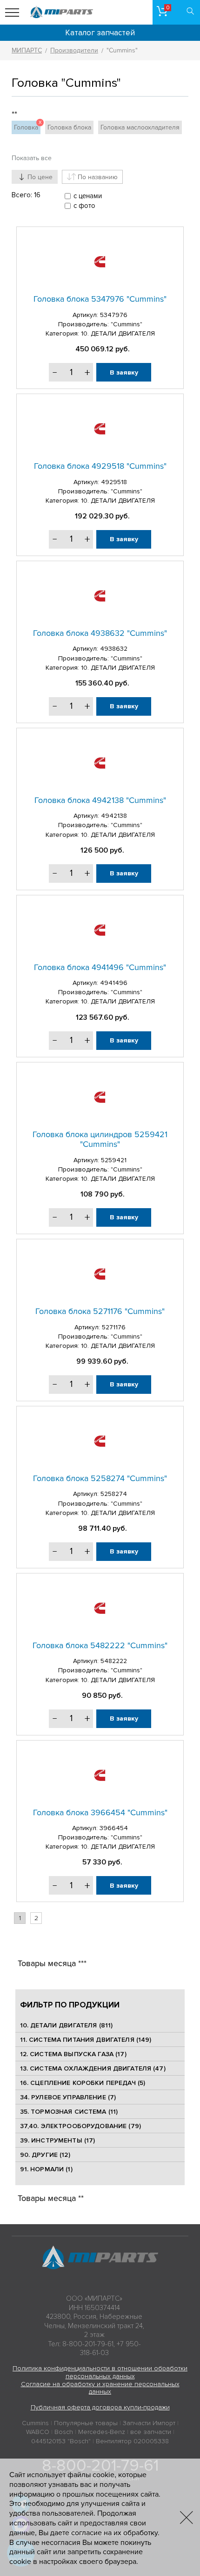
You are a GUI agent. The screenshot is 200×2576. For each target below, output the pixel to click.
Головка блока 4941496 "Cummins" (100, 967)
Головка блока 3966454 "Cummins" (100, 1812)
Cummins (35, 2423)
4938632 (114, 649)
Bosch (64, 2432)
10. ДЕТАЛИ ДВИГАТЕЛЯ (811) (67, 2025)
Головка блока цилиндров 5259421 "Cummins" (100, 1139)
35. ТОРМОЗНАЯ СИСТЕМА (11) (69, 2112)
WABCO (38, 2432)
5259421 (114, 1160)
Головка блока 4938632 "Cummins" (100, 633)
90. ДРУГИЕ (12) (45, 2155)
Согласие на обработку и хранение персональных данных (100, 2388)
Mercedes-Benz (102, 2432)
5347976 (114, 315)
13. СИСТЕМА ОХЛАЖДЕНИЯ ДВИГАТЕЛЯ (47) (93, 2068)
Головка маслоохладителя (140, 127)
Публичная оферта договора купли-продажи (100, 2407)
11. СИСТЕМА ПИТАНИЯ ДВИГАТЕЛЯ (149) (86, 2040)
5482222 (114, 1661)
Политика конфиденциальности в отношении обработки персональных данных (100, 2372)
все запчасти (151, 2432)
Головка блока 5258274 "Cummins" (100, 1478)
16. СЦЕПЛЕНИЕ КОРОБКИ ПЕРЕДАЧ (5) (83, 2083)
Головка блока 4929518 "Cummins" (100, 466)
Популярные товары (86, 2423)
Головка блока (69, 127)
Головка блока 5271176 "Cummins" (100, 1311)
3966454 (114, 1828)
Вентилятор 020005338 (132, 2441)
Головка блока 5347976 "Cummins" (100, 299)
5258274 (114, 1494)
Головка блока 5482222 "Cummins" (100, 1645)
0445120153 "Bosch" (61, 2441)
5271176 (114, 1327)
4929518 (114, 482)
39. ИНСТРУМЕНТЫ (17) (58, 2140)
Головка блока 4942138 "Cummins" (100, 800)
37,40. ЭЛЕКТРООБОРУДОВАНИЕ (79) (80, 2126)
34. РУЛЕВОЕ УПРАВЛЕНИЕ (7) (68, 2097)
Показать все (32, 158)
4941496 (114, 983)
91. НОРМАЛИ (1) (46, 2169)
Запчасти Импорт (149, 2423)
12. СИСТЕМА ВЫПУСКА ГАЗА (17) (73, 2054)
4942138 (114, 816)
